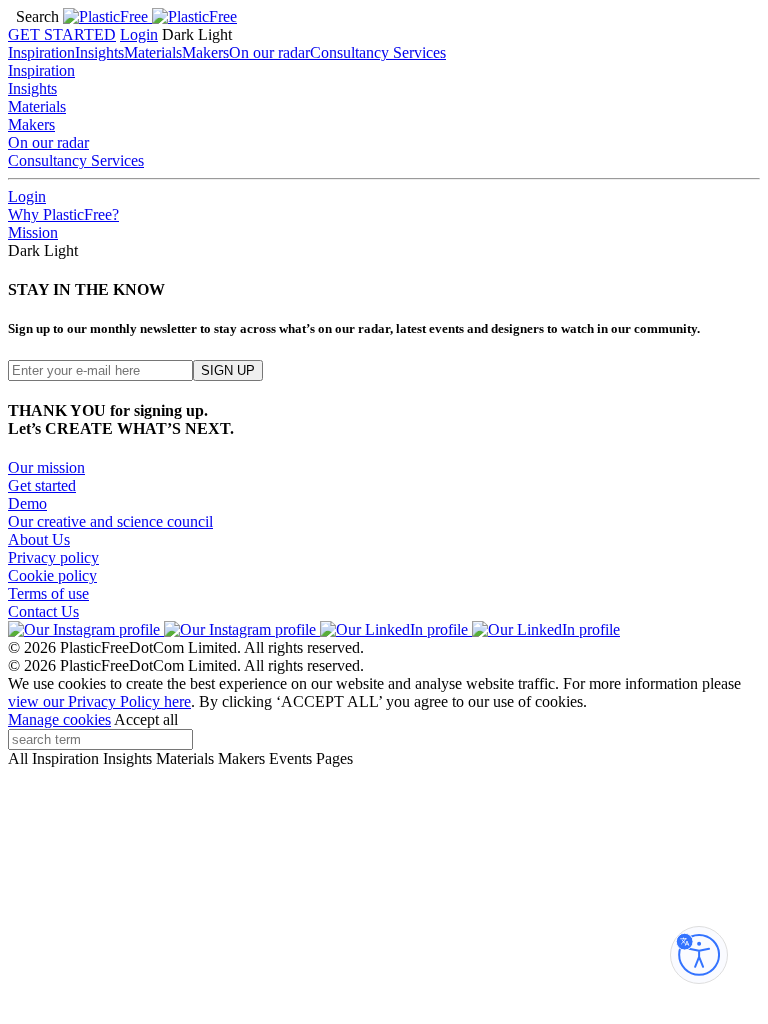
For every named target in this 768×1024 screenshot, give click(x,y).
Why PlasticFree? (63, 214)
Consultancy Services (378, 52)
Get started (42, 485)
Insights (99, 52)
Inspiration (41, 52)
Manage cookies (59, 719)
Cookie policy (52, 575)
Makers (205, 52)
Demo (27, 503)
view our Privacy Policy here (99, 701)
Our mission (46, 467)
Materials (153, 52)
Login (139, 34)
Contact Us (43, 611)
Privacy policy (53, 557)
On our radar (269, 52)
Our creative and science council (110, 521)
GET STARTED (62, 34)
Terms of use (48, 593)
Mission (33, 232)
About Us (39, 539)
